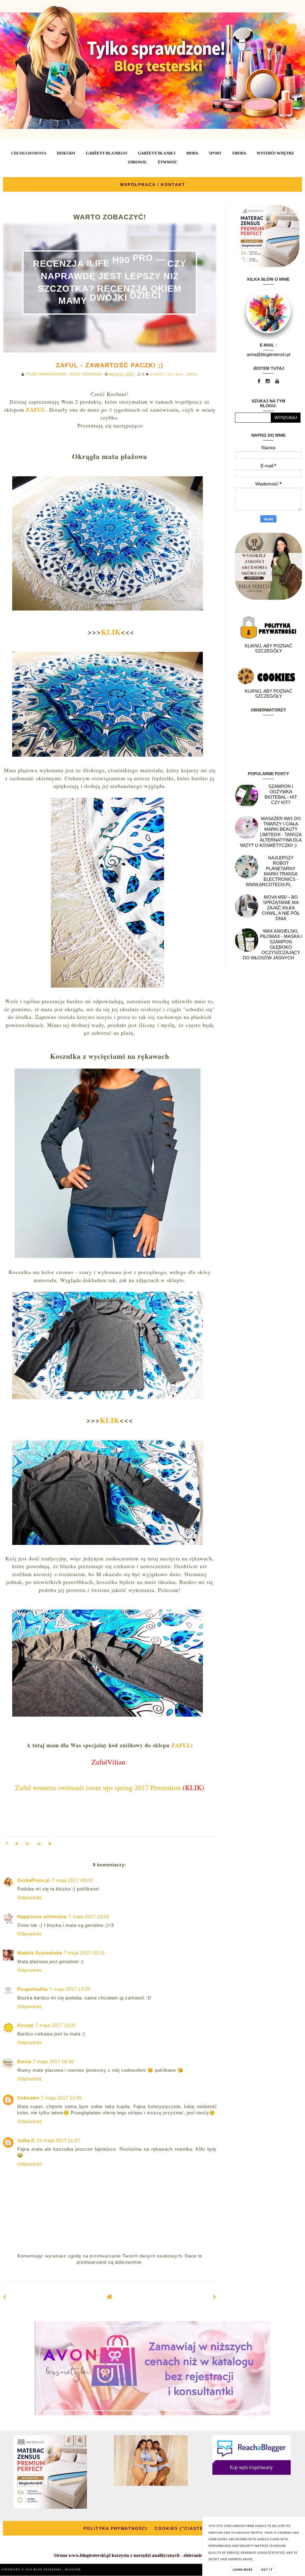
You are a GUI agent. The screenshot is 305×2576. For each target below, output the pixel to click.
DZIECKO (66, 153)
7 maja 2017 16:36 (53, 2061)
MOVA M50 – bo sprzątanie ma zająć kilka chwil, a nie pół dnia (281, 908)
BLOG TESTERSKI (48, 2570)
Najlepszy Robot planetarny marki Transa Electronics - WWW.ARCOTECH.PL (272, 871)
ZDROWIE (137, 162)
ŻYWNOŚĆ (167, 162)
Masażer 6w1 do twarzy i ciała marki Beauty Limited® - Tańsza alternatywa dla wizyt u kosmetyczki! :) (271, 832)
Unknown (28, 2098)
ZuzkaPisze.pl (34, 1880)
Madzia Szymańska (40, 1953)
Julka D (26, 2140)
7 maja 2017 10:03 (89, 1917)
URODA (239, 153)
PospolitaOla (32, 1989)
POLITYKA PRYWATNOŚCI (115, 2528)
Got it (267, 2570)
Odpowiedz (30, 1897)
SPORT (215, 153)
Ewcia (24, 2061)
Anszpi (25, 2025)
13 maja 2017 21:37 (58, 2140)
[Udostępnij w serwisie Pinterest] (50, 1844)
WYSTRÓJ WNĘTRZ (275, 153)
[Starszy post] (215, 2297)
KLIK (111, 632)
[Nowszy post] (5, 2297)
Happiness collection (42, 1917)
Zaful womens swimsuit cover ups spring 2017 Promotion (98, 1787)
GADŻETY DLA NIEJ (157, 153)
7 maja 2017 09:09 (72, 1880)
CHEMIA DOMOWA (29, 153)
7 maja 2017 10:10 (84, 1953)
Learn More (243, 2570)
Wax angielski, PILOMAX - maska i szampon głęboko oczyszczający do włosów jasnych (272, 944)
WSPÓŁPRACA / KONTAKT (153, 185)
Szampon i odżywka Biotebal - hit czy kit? (281, 794)
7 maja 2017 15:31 (56, 2025)
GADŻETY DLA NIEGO (106, 153)
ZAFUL (181, 1745)
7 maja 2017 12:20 (70, 1989)
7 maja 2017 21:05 (62, 2098)
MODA (192, 153)
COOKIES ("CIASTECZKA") (188, 2528)
